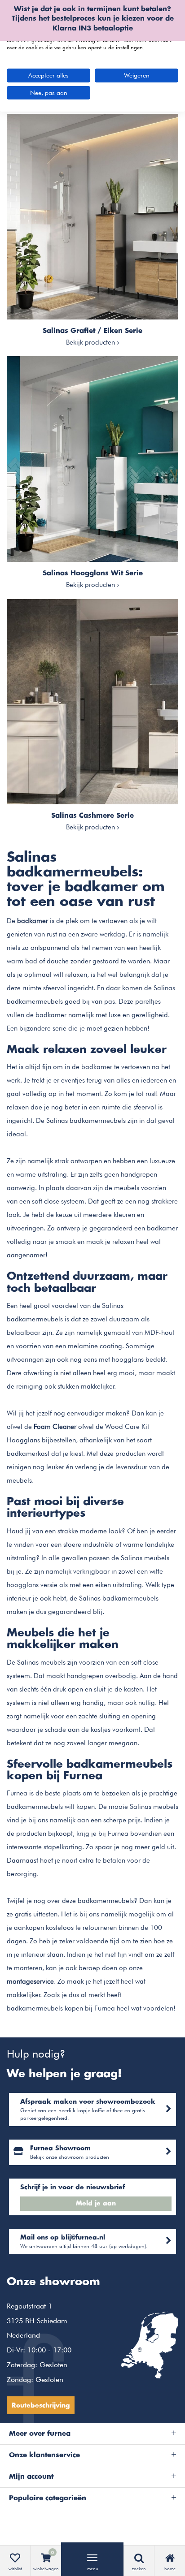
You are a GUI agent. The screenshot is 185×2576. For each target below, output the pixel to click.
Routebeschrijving (41, 2406)
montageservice (30, 1981)
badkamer (33, 921)
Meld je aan (96, 2204)
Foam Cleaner (55, 1427)
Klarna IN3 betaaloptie (93, 28)
